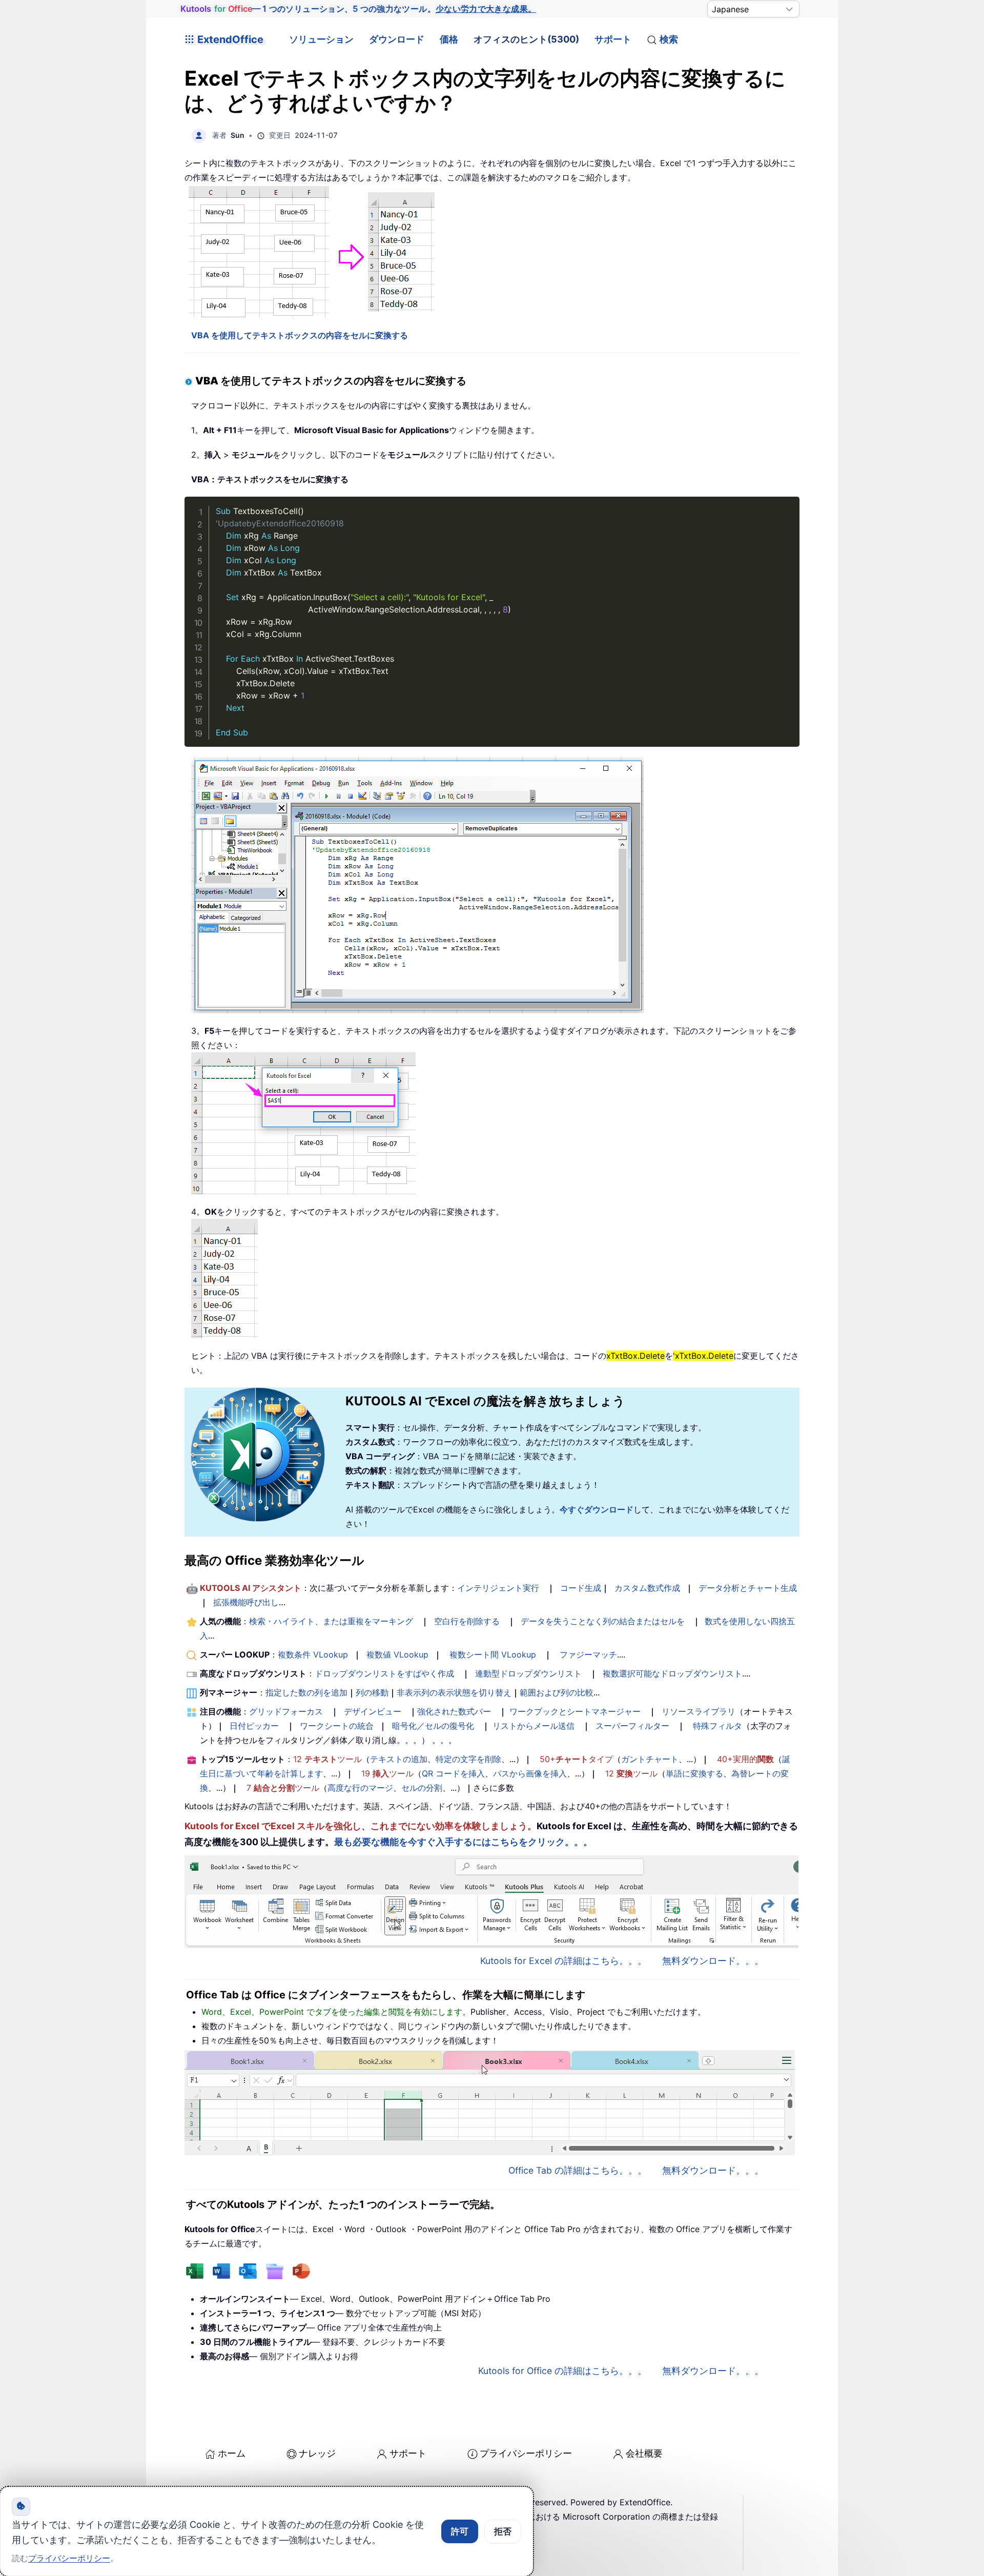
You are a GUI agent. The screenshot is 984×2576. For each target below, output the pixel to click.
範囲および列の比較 (557, 1692)
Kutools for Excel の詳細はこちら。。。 (563, 1961)
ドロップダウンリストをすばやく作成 (384, 1673)
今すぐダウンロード (597, 1509)
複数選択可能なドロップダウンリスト (672, 1673)
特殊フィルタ (717, 1726)
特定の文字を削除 (468, 1759)
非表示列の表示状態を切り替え (454, 1692)
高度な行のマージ (360, 1788)
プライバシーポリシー (526, 2453)
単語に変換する (694, 1773)
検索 (669, 39)
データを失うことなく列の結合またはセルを (603, 1621)
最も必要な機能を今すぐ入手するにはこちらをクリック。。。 (463, 1842)
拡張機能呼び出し (246, 1602)
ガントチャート (650, 1759)
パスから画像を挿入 (530, 1773)
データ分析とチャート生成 (748, 1588)
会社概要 (644, 2453)
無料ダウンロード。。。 (713, 1961)
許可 (460, 2531)
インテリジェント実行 (498, 1588)
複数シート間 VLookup (493, 1654)
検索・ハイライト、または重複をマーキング (331, 1621)
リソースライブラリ (699, 1711)
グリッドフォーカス (286, 1711)
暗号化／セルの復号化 (433, 1726)
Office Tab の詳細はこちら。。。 (578, 2170)
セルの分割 (422, 1788)
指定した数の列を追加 (306, 1692)
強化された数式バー (454, 1711)
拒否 (503, 2531)
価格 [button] (449, 39)
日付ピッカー (254, 1726)
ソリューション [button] (321, 39)
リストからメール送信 (534, 1726)
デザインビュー (373, 1711)
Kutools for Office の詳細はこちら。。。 (562, 2371)
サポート (613, 39)
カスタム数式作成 (647, 1588)
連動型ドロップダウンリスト (528, 1673)
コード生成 (581, 1588)
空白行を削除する (467, 1621)
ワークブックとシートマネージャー (575, 1711)
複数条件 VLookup (313, 1654)
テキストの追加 (399, 1759)
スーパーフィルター (632, 1726)
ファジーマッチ (588, 1654)
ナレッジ (317, 2453)
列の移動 (372, 1692)
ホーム (232, 2453)
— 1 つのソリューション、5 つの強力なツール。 (358, 9)
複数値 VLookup (397, 1654)
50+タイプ (576, 1759)
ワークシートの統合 (337, 1726)
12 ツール (327, 1759)
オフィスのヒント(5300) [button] (526, 39)
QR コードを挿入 (453, 1773)
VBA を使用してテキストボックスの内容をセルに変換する (300, 335)
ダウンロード (397, 39)
